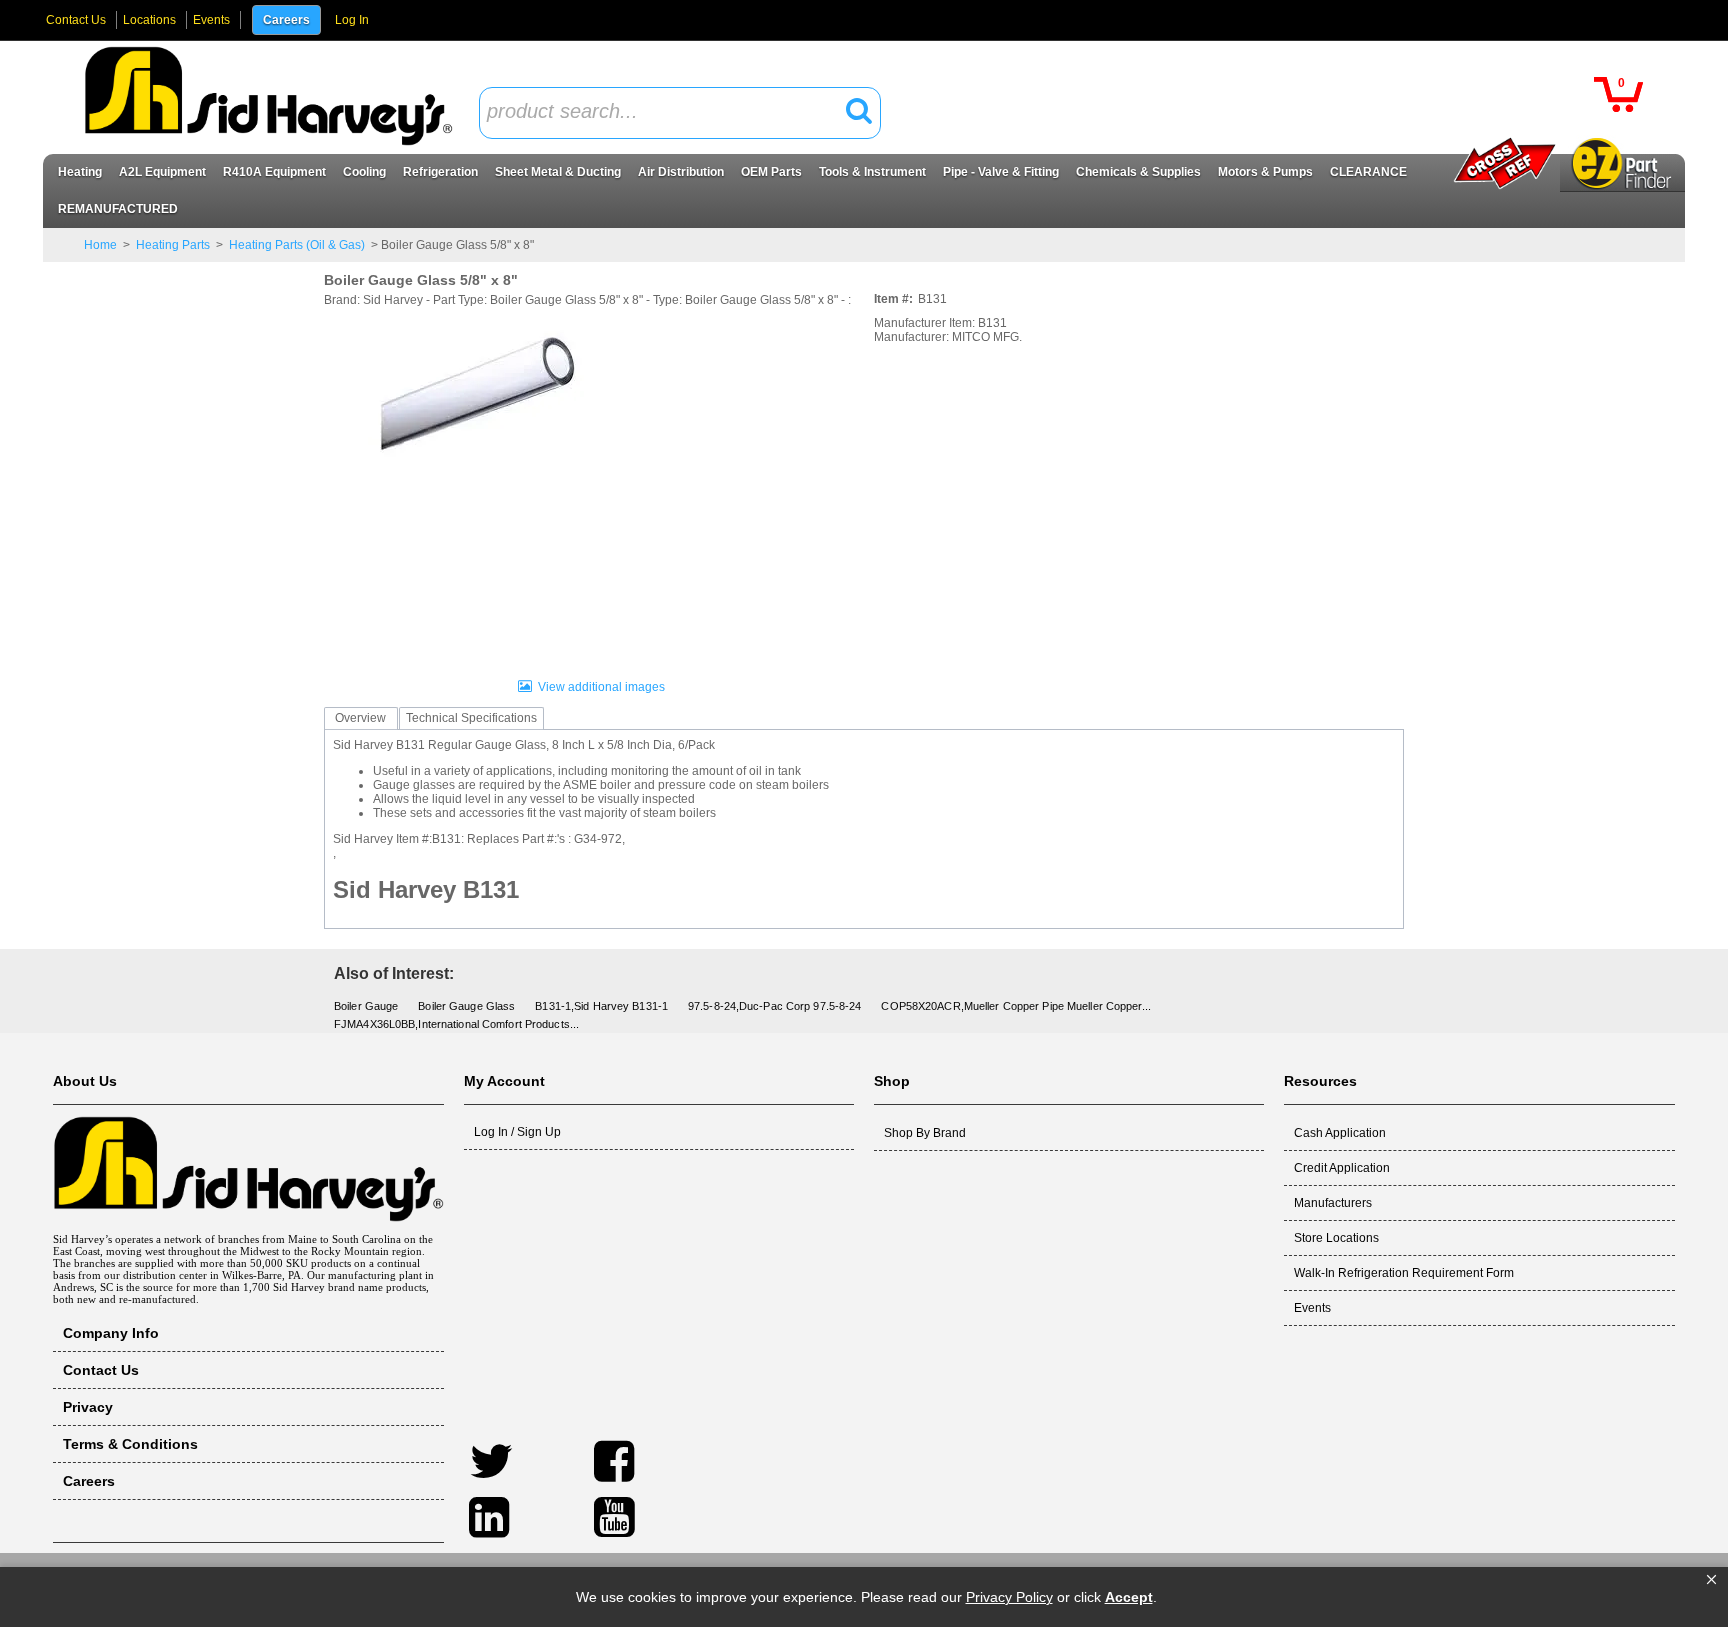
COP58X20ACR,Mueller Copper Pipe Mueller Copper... (1015, 1006)
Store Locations (1336, 1238)
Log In (352, 20)
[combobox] (680, 113)
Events (211, 20)
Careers (286, 20)
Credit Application (1342, 1168)
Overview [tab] (360, 718)
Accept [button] (1129, 1597)
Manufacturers (1333, 1203)
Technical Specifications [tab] (471, 718)
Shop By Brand (925, 1133)
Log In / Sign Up (517, 1132)
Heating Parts (173, 245)
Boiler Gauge (366, 1006)
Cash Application (1340, 1133)
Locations (149, 20)
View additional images (601, 687)
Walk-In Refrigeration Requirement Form (1404, 1273)
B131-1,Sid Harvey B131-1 (601, 1006)
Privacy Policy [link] (1009, 1597)
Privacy (88, 1407)
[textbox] (669, 112)
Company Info (111, 1333)
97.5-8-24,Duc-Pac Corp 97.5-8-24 (775, 1006)
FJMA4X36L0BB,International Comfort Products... (456, 1024)
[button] (1711, 1580)
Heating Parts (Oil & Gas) (297, 245)
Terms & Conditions (130, 1444)
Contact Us (76, 20)
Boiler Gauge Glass (466, 1006)
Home (100, 245)
